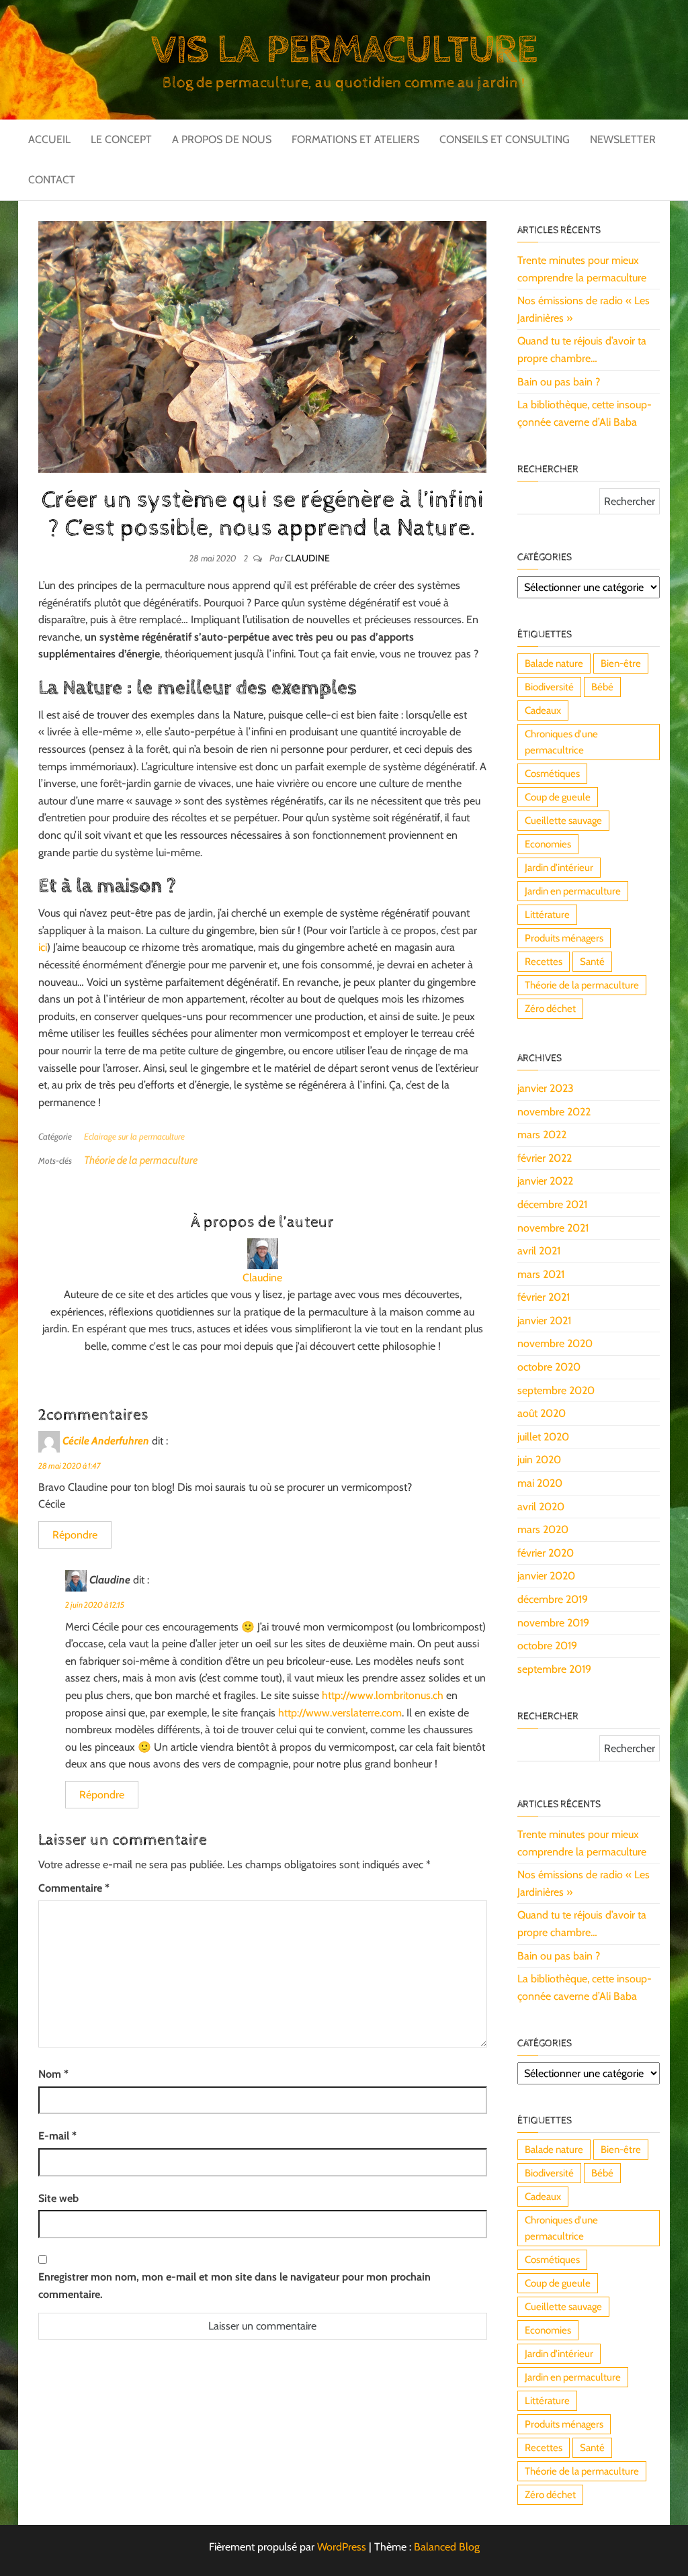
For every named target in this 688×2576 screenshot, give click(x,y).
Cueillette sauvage (563, 821)
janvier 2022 (545, 1181)
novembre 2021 (553, 1228)
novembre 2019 (553, 1623)
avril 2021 (539, 1251)
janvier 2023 (546, 1088)
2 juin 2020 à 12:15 (95, 1605)
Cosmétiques (552, 774)
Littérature (547, 915)
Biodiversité (549, 687)
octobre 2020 (549, 1367)
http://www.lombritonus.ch (383, 1695)
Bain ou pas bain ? (559, 382)
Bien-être (621, 663)
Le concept (121, 139)
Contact (52, 180)
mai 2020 (540, 1483)
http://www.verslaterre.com (340, 1713)
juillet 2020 (543, 1437)
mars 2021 (541, 1274)
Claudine (307, 558)
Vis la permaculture (344, 50)
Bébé (602, 687)
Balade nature (554, 663)
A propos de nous (222, 139)
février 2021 (544, 1297)
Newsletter (623, 139)
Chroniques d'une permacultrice (561, 742)
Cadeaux (543, 710)
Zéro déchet (550, 1009)
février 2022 (545, 1158)
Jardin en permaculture (573, 891)
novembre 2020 (555, 1343)
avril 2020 (541, 1507)
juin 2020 (539, 1460)
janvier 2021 (544, 1321)
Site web (58, 2198)
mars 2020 (543, 1529)
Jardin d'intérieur (559, 868)
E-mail (57, 2136)
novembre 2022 (554, 1112)
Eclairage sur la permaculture (134, 1136)
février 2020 (546, 1553)
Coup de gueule (558, 797)
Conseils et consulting (505, 139)
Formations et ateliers (355, 139)
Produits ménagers (564, 938)
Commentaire (74, 1888)
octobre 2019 (547, 1646)
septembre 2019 (554, 1669)
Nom (53, 2074)
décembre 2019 (553, 1599)
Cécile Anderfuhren (106, 1440)
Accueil (49, 139)
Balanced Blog (447, 2547)
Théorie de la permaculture (141, 1160)
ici (43, 947)
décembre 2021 (552, 1204)
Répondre (75, 1535)
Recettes (544, 962)
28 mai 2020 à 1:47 (70, 1466)
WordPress (342, 2547)
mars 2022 (542, 1135)
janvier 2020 (546, 1576)
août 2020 (542, 1413)
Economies (548, 844)
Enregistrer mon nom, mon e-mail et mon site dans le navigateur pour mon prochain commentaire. (234, 2286)
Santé (592, 962)
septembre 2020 (556, 1390)
